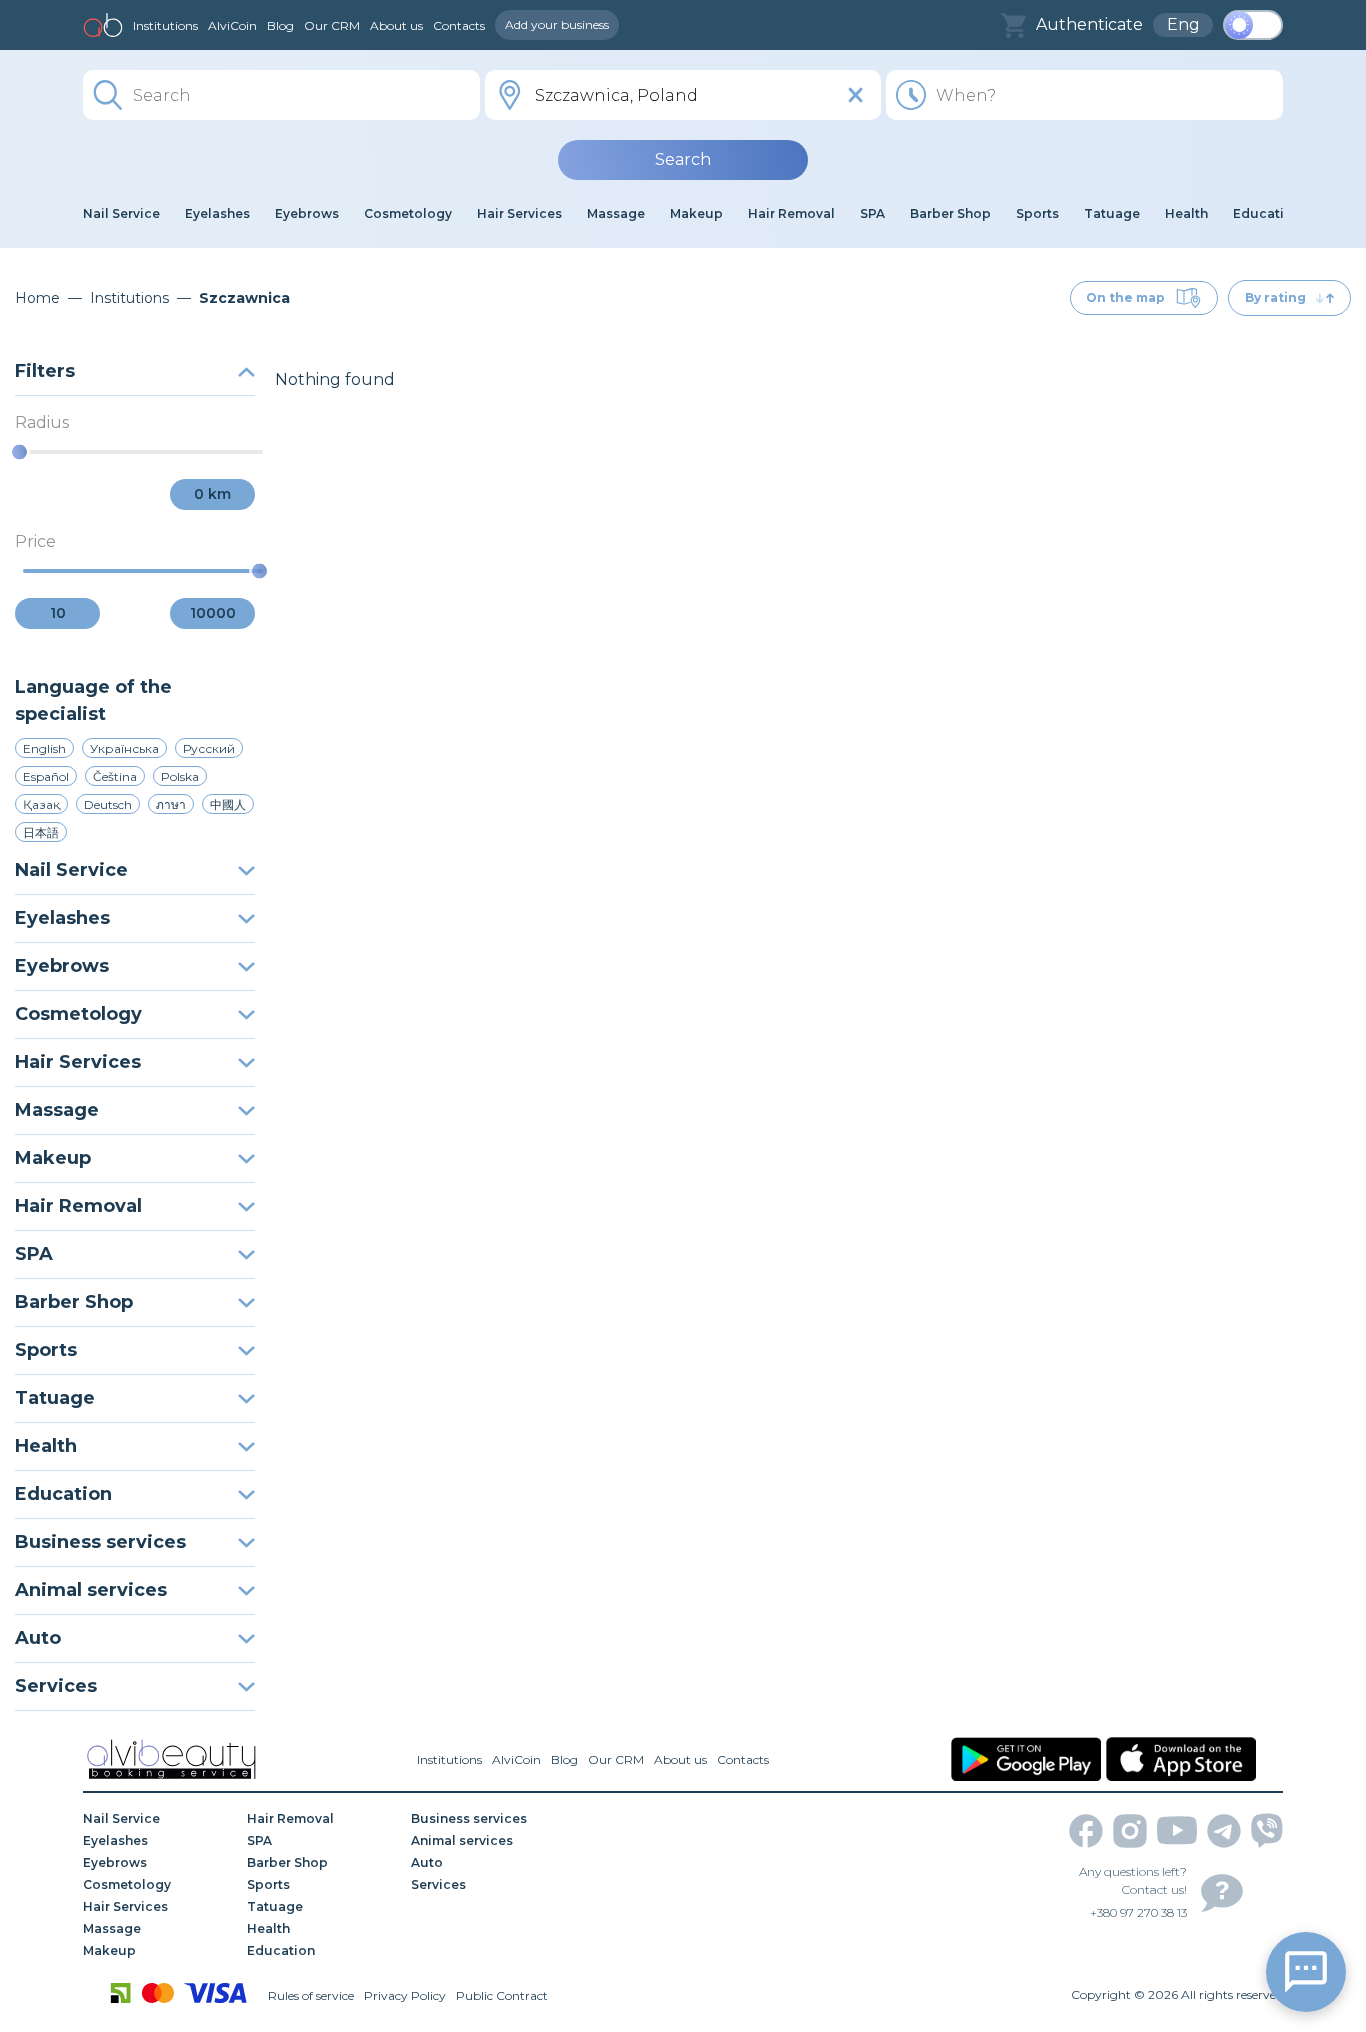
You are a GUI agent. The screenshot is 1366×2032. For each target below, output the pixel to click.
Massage (57, 1110)
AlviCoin (232, 25)
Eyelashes (62, 918)
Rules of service (311, 1995)
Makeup (53, 1158)
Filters (45, 371)
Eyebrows (62, 966)
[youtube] (1177, 1830)
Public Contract (502, 1995)
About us (396, 25)
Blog (280, 25)
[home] (103, 25)
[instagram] (1130, 1831)
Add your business (557, 24)
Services (56, 1686)
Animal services (91, 1590)
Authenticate (1089, 24)
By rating (1275, 297)
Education (63, 1494)
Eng (1183, 24)
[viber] (1267, 1830)
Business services (100, 1542)
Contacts (459, 25)
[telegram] (1224, 1831)
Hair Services (78, 1062)
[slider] (19, 452)
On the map (1125, 297)
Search (683, 159)
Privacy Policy (405, 1995)
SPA (34, 1254)
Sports (46, 1350)
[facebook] (1086, 1831)
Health (46, 1446)
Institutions (165, 25)
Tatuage (55, 1398)
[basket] (1013, 25)
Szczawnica (244, 298)
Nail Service (71, 870)
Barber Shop (74, 1302)
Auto (38, 1638)
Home (37, 298)
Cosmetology (78, 1014)
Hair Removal (78, 1206)
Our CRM (332, 25)
